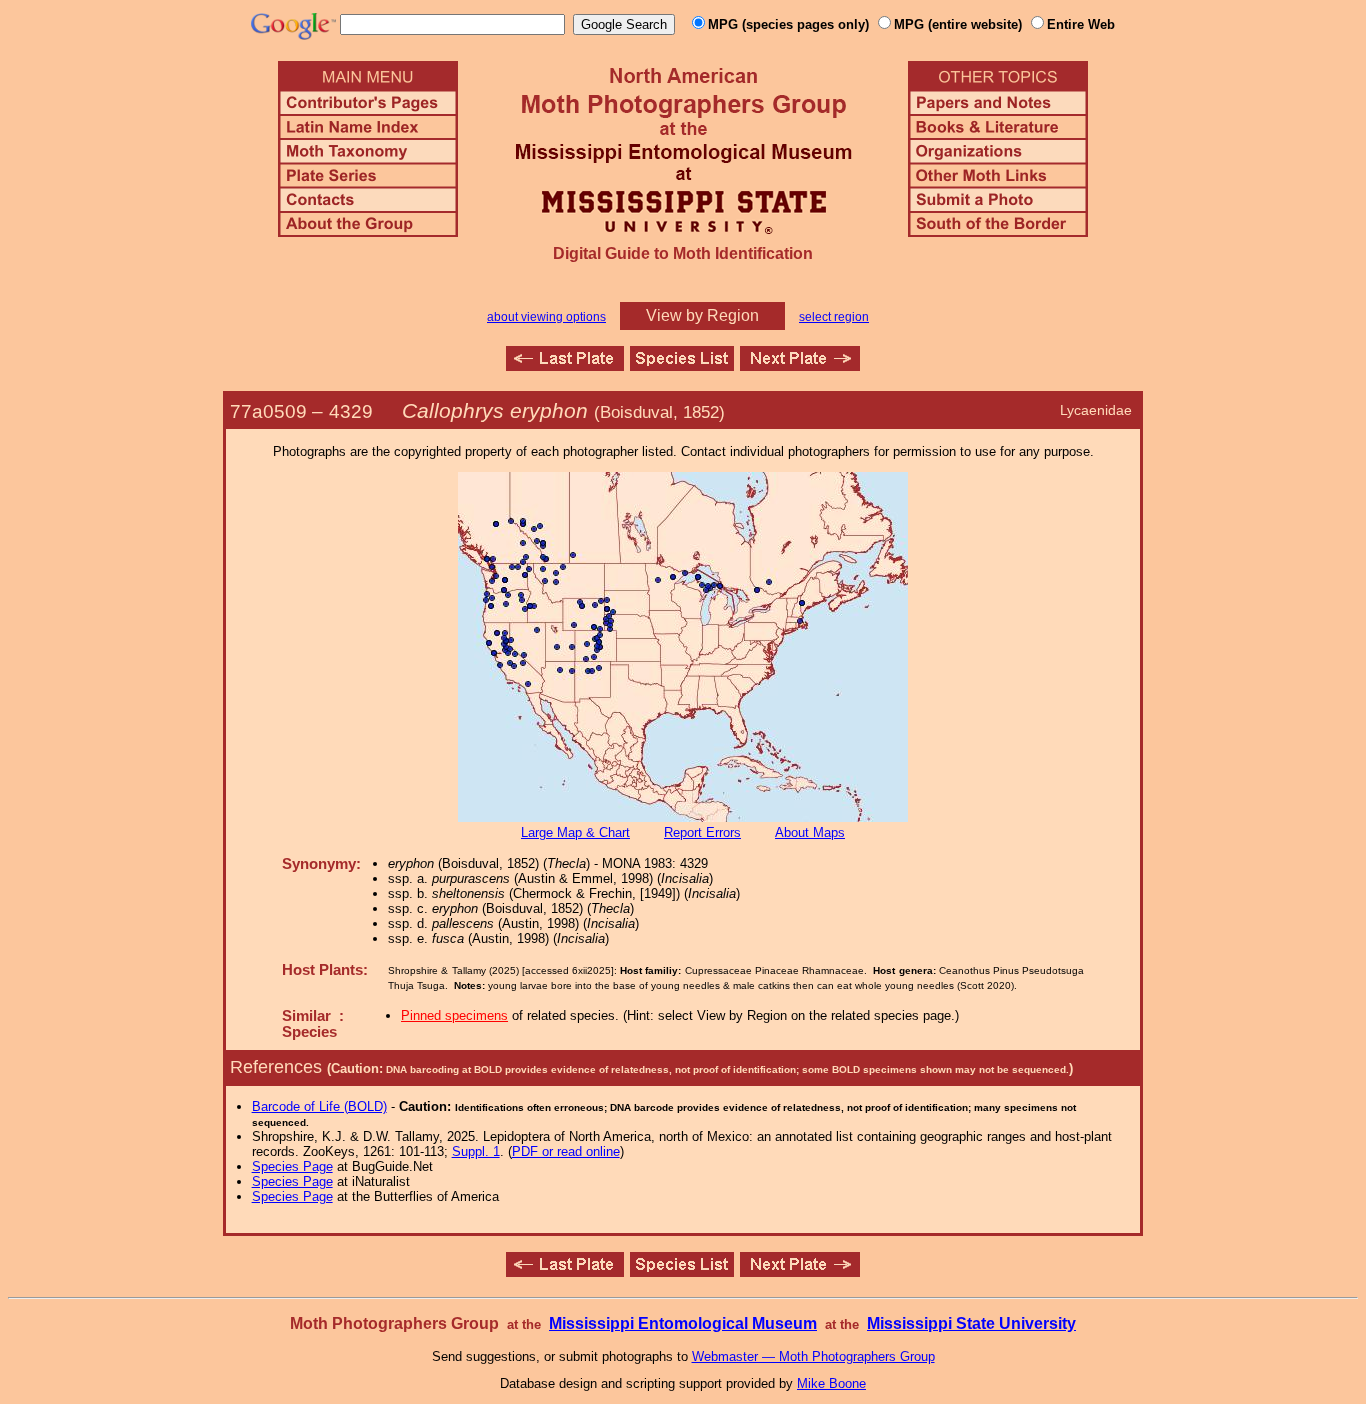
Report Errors (702, 832)
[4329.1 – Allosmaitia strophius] (800, 365)
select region (834, 317)
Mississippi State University (971, 1323)
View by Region (702, 315)
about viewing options (546, 317)
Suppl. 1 (476, 1151)
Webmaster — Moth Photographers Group (813, 1356)
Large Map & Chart (575, 832)
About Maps (810, 832)
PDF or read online (566, 1151)
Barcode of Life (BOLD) (319, 1106)
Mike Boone (831, 1383)
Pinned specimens (454, 1015)
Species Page (292, 1166)
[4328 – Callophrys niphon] (565, 365)
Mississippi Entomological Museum (683, 1323)
